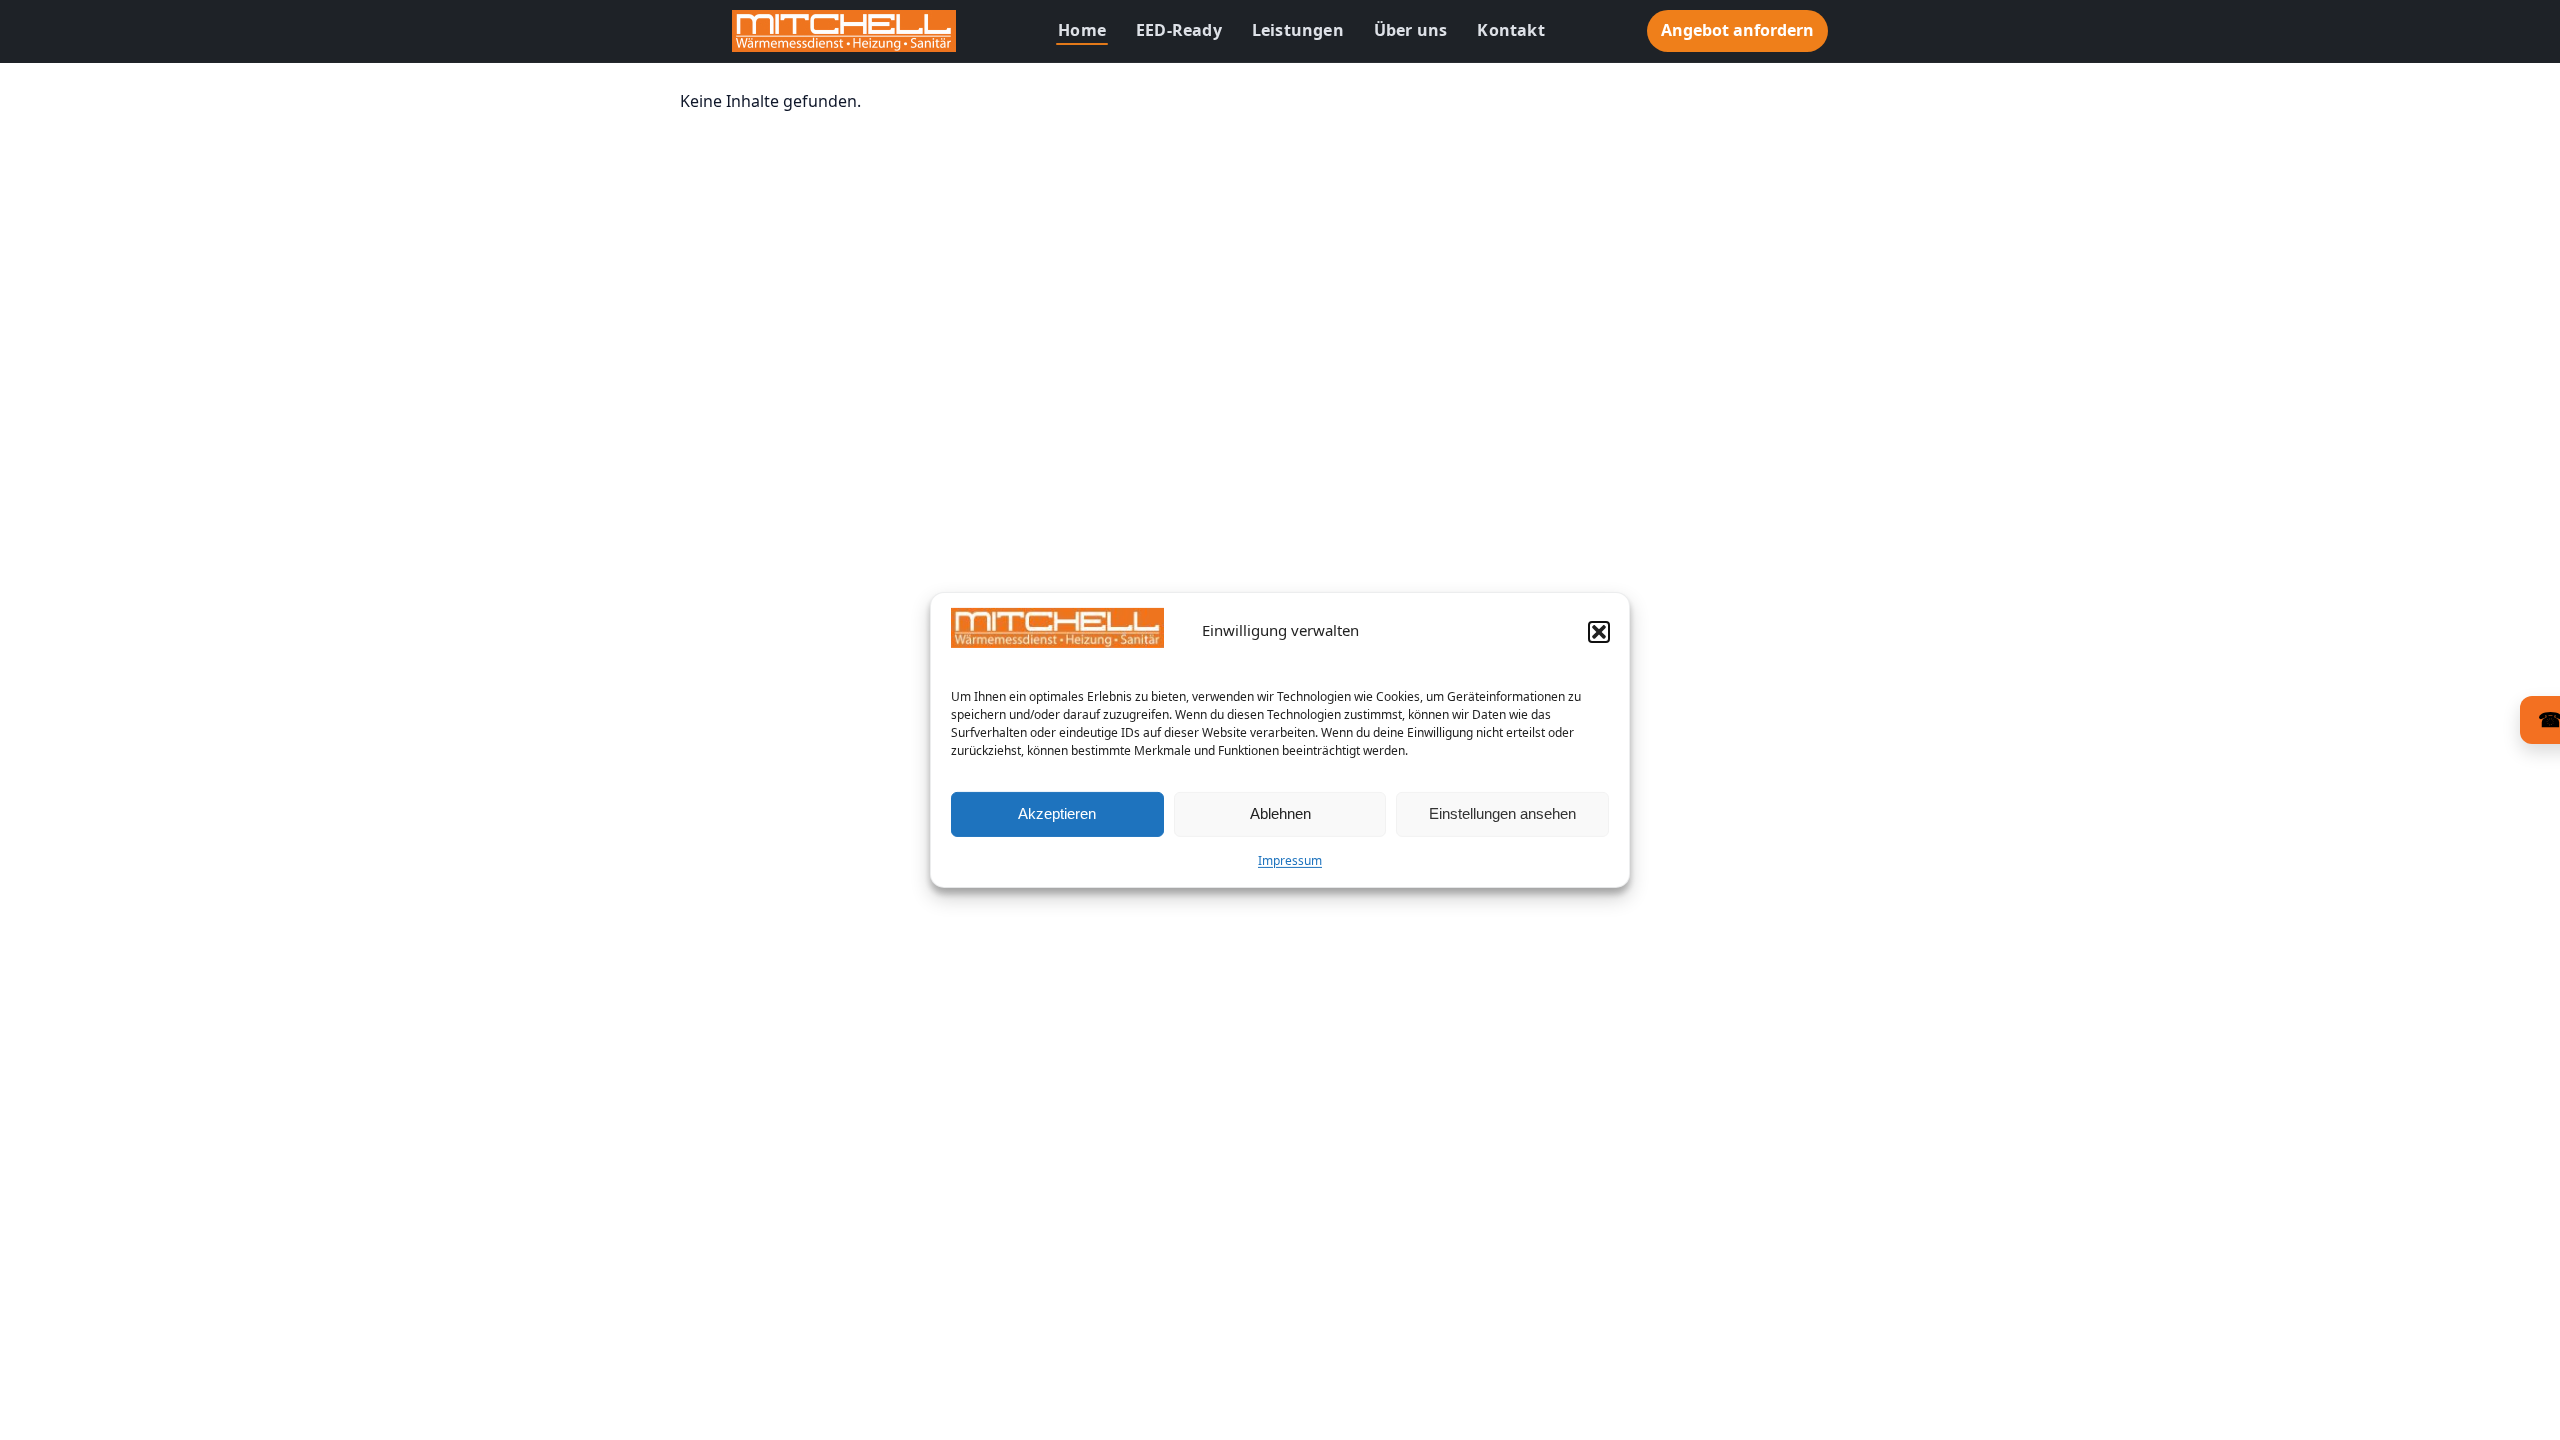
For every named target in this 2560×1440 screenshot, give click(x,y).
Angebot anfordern (1737, 30)
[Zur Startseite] (844, 31)
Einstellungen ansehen (1502, 813)
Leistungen (1298, 30)
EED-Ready (1179, 30)
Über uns (1411, 30)
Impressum (1290, 860)
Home (1082, 30)
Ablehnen (1280, 813)
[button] (1599, 632)
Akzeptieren (1057, 813)
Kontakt (1510, 30)
